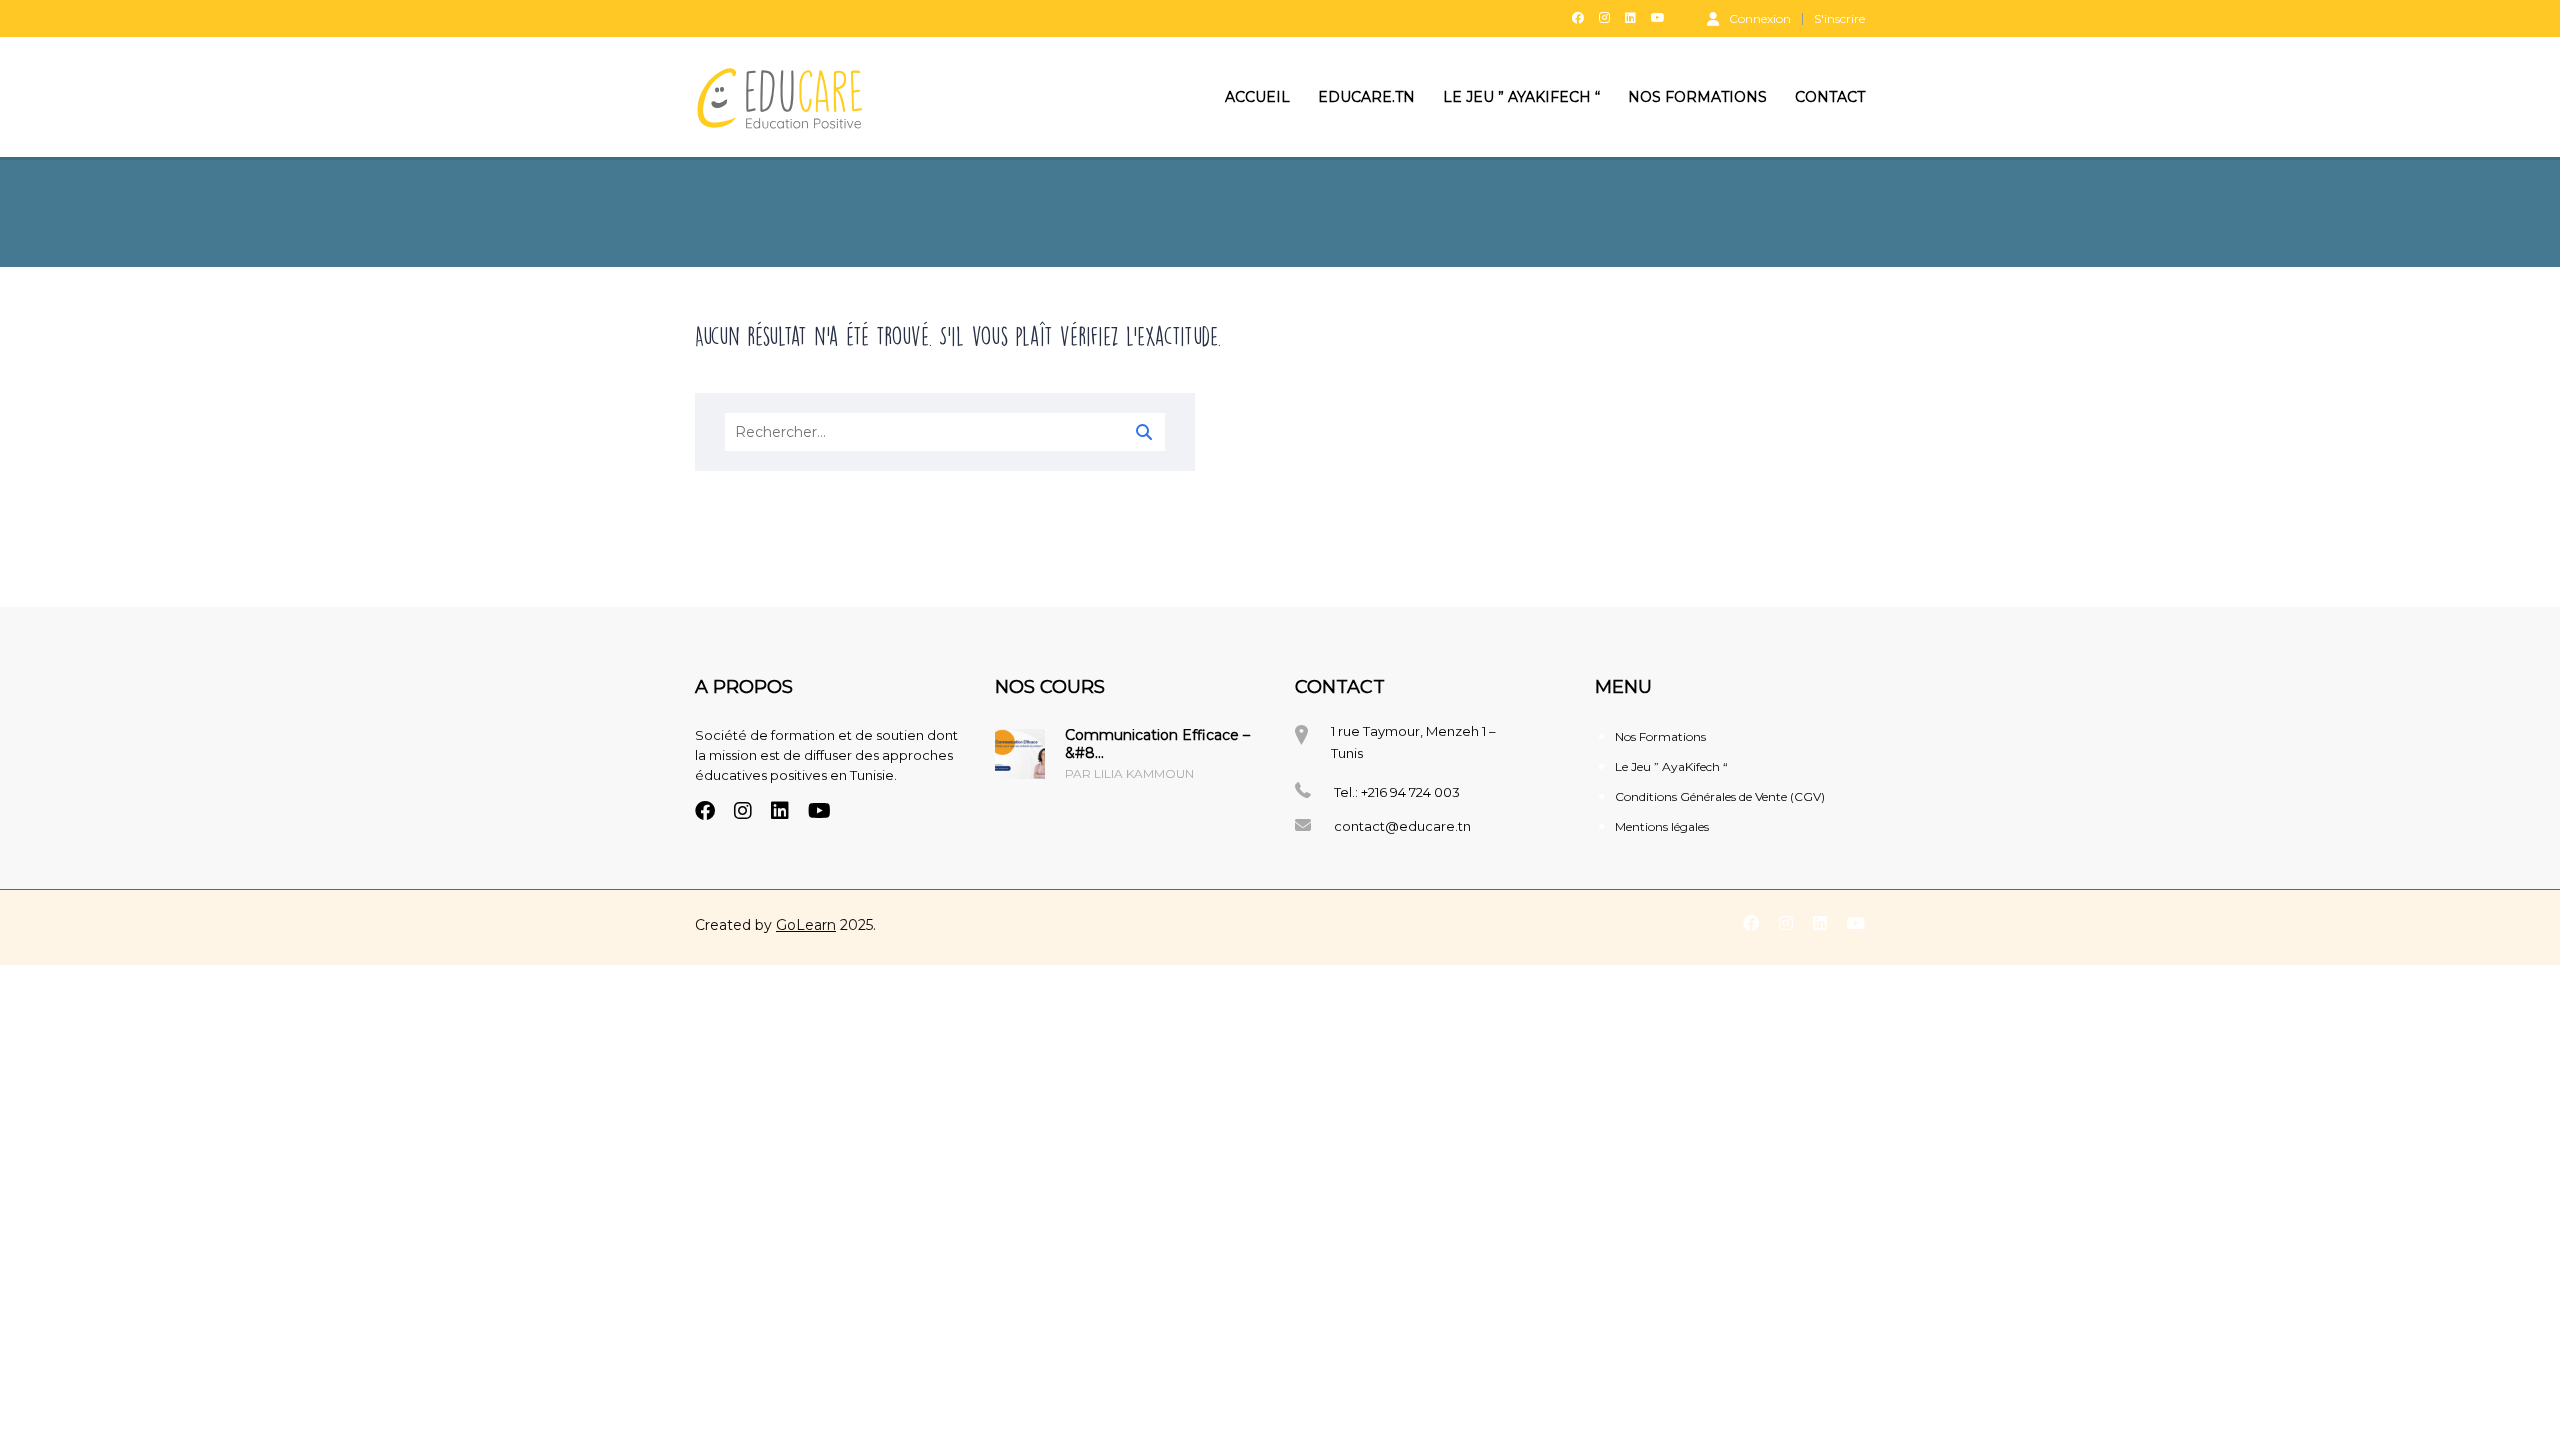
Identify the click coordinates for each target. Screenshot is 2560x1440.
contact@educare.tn (1402, 826)
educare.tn (1366, 97)
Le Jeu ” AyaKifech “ (1521, 97)
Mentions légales (1662, 826)
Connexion (1760, 18)
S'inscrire (1839, 19)
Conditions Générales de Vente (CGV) (1720, 796)
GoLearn (806, 925)
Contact (1830, 97)
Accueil (1257, 97)
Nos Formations (1697, 97)
